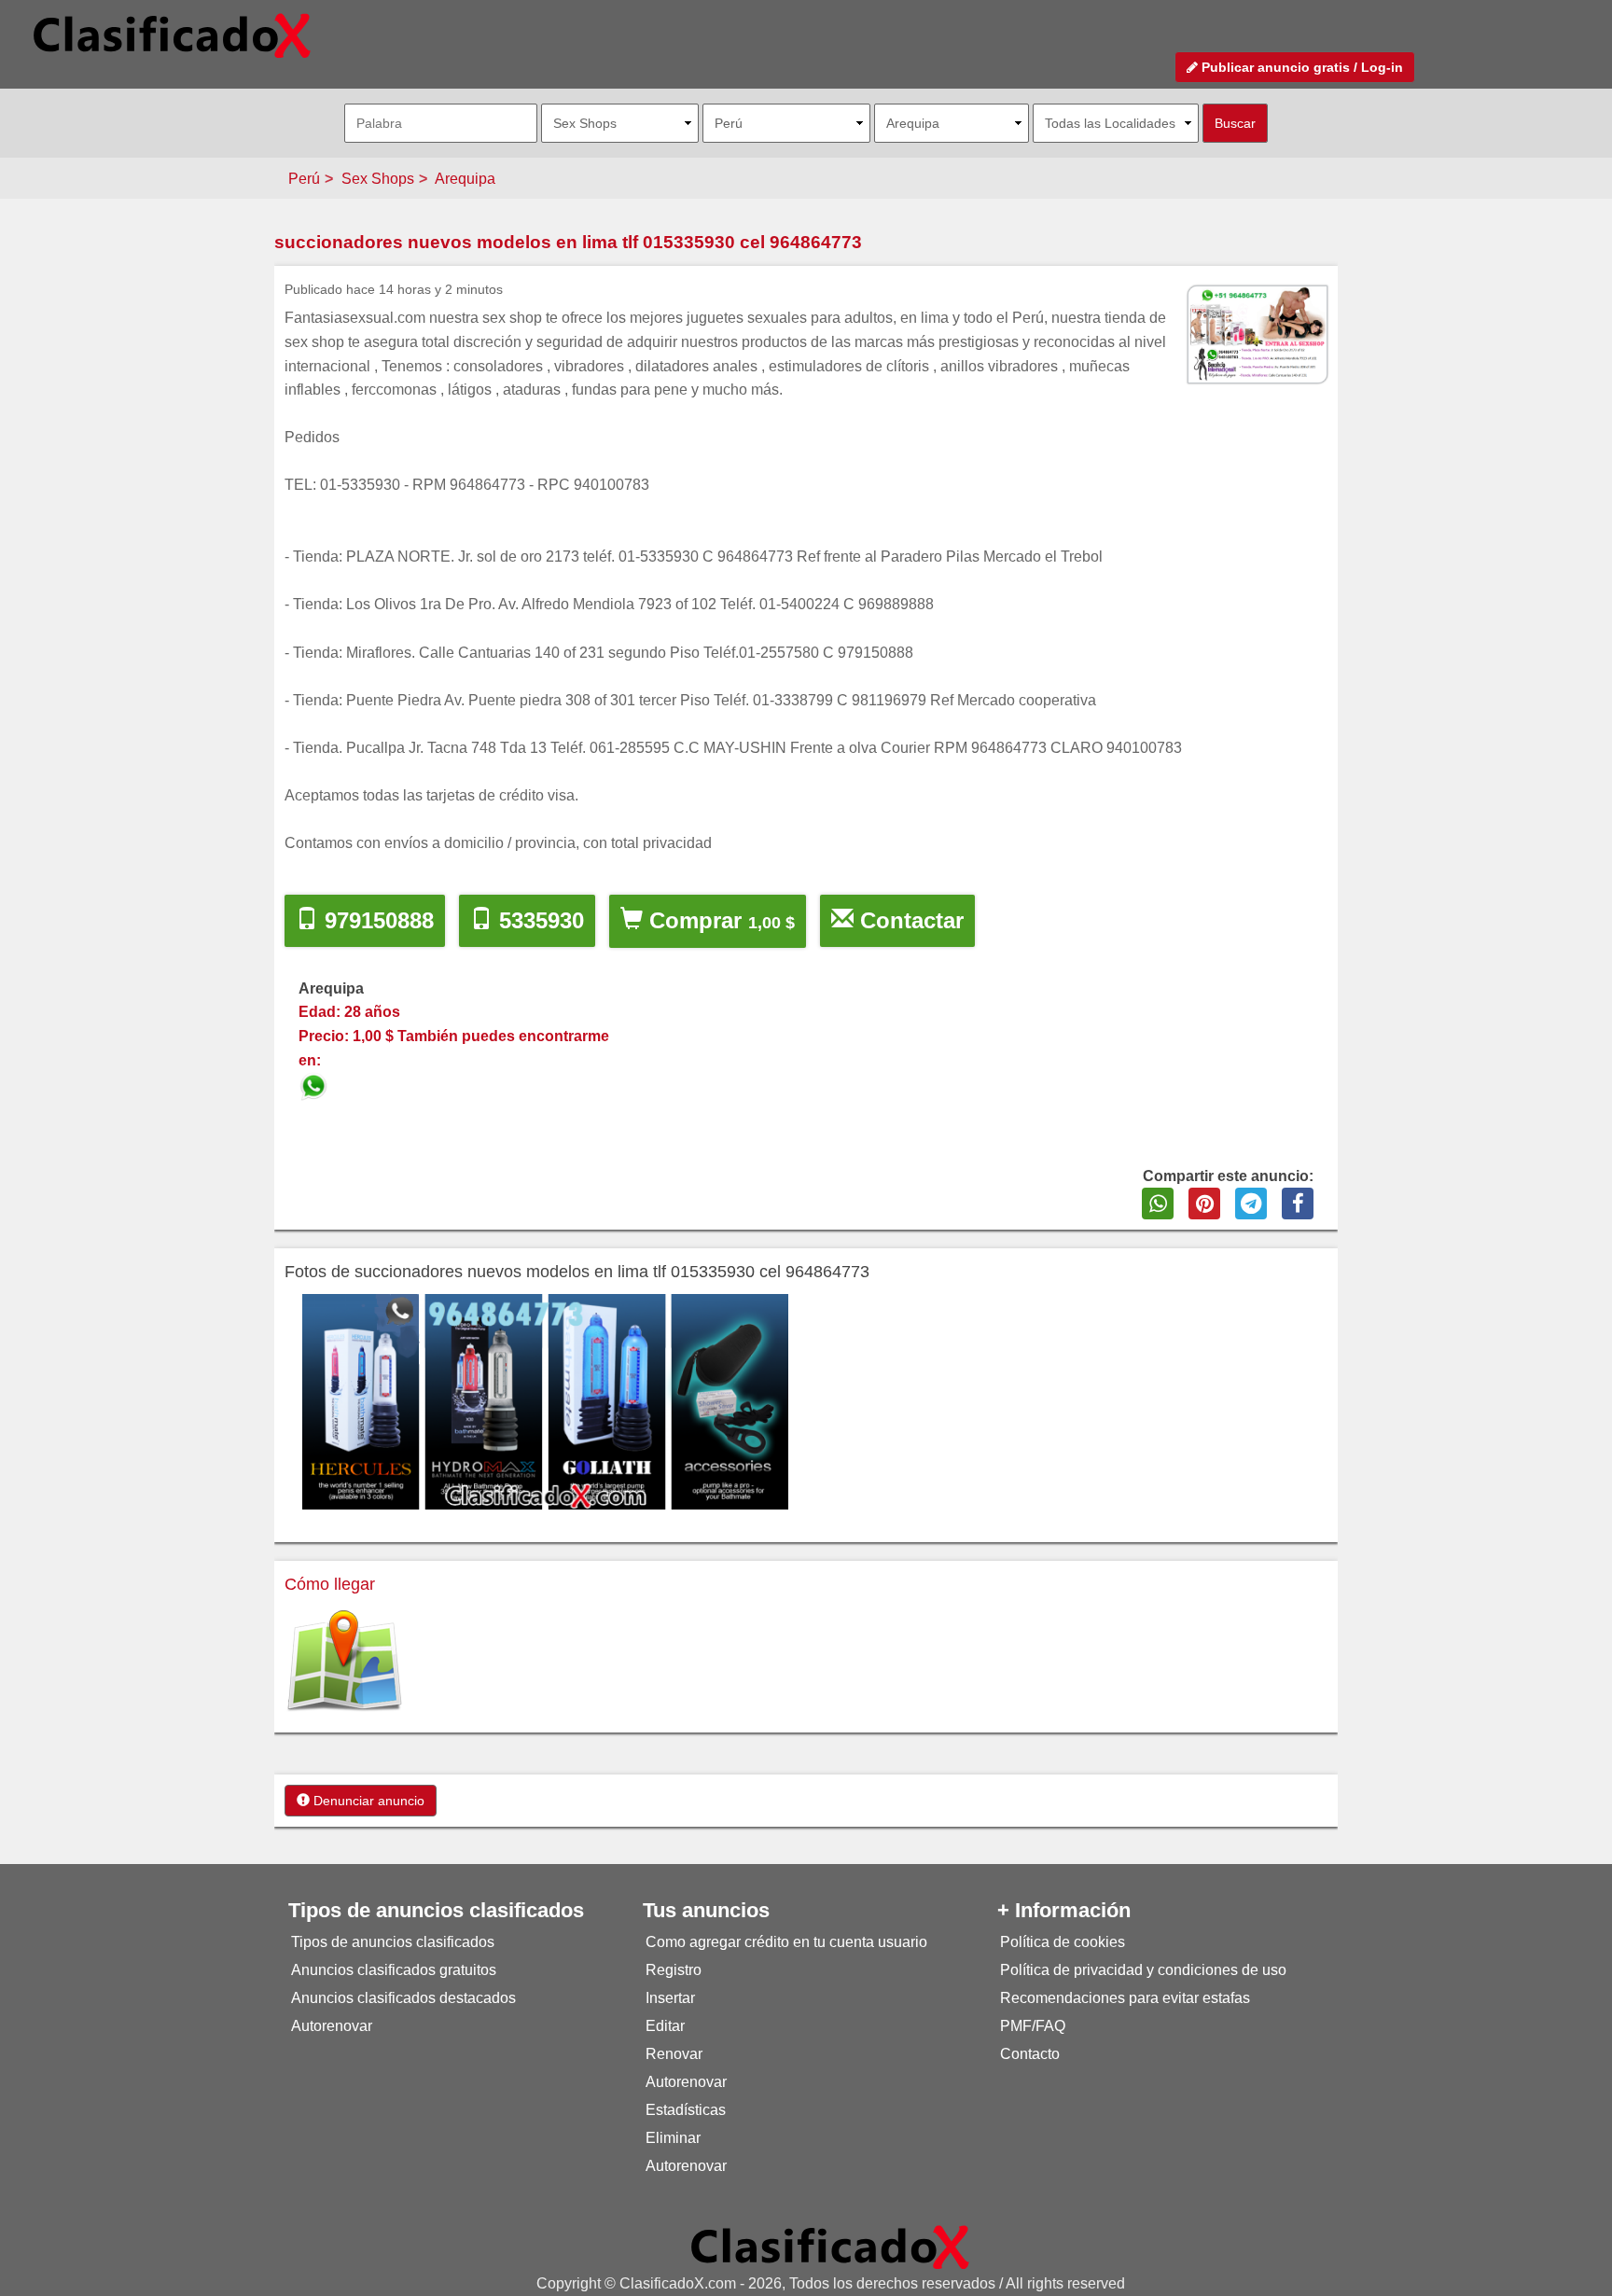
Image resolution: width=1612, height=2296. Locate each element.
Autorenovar (332, 2026)
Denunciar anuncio (367, 1801)
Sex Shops (378, 179)
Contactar (909, 920)
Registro (674, 1970)
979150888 (376, 920)
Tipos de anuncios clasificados (393, 1942)
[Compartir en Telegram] (1251, 1204)
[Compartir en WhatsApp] (1158, 1204)
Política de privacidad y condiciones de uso (1143, 1970)
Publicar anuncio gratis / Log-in (1300, 67)
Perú (304, 179)
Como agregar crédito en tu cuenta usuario (786, 1942)
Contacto (1030, 2054)
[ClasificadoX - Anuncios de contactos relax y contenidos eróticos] (830, 2246)
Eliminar (673, 2138)
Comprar (719, 920)
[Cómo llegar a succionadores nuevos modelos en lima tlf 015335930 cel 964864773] (344, 1661)
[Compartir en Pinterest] (1204, 1204)
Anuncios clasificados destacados (403, 1998)
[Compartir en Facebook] (1298, 1204)
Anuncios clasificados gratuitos (394, 1970)
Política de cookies (1063, 1942)
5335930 (538, 920)
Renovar (674, 2054)
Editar (665, 2026)
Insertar (670, 1998)
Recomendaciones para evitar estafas (1125, 1998)
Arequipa (465, 179)
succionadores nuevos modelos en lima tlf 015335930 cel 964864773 (568, 242)
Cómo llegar (330, 1584)
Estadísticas (686, 2110)
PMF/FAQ (1033, 2026)
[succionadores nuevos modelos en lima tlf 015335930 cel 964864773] (315, 1084)
